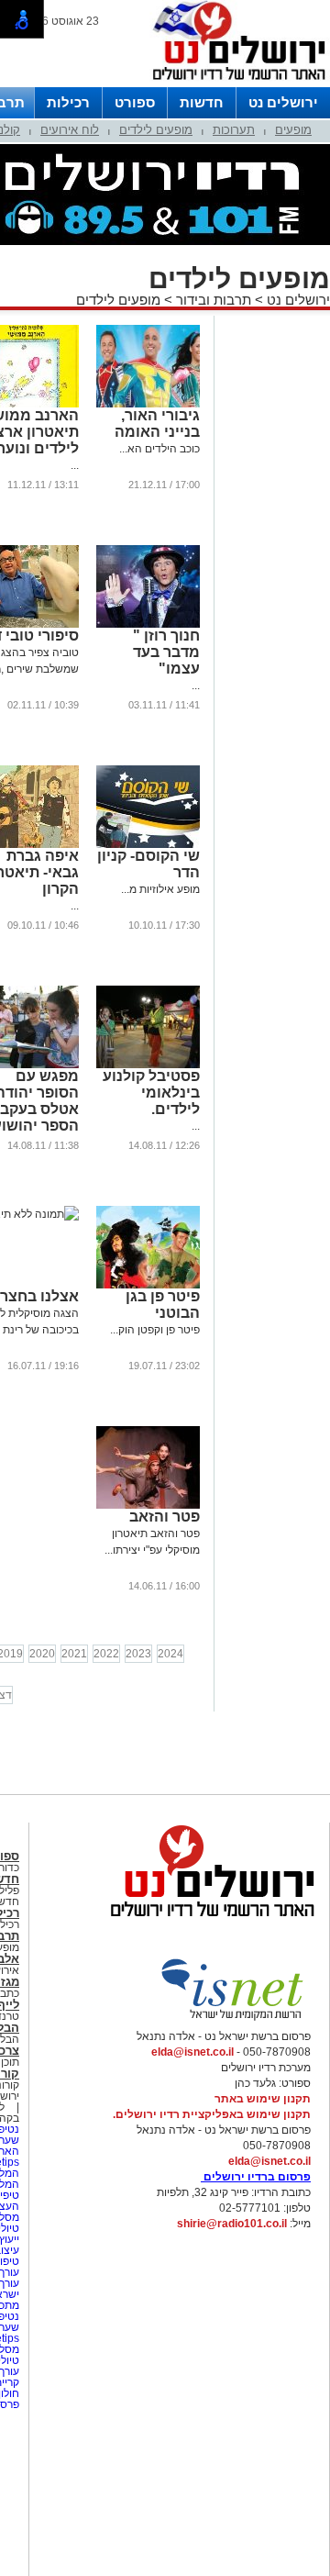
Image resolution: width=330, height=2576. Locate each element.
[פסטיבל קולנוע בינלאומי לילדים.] (148, 1065)
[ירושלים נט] (206, 1922)
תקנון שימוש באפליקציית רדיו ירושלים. (212, 2114)
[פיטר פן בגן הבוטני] (148, 1285)
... (75, 465)
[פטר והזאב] (148, 1505)
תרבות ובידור (214, 300)
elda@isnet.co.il (192, 2052)
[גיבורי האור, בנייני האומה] (148, 404)
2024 (170, 1654)
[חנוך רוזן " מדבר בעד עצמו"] (148, 624)
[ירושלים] (234, 84)
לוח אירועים (70, 130)
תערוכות (234, 130)
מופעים (293, 130)
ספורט (135, 102)
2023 (138, 1654)
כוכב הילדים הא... (159, 449)
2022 (106, 1654)
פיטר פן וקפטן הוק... (155, 1330)
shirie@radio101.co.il (232, 2224)
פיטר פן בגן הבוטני (163, 1305)
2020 (42, 1654)
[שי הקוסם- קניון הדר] (148, 844)
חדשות (202, 102)
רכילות (68, 102)
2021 (74, 1654)
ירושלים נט (283, 102)
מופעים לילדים (156, 130)
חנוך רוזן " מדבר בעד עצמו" (166, 652)
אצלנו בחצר (39, 1296)
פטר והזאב (165, 1517)
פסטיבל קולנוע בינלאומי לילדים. (151, 1093)
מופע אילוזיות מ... (160, 889)
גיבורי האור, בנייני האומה (157, 424)
